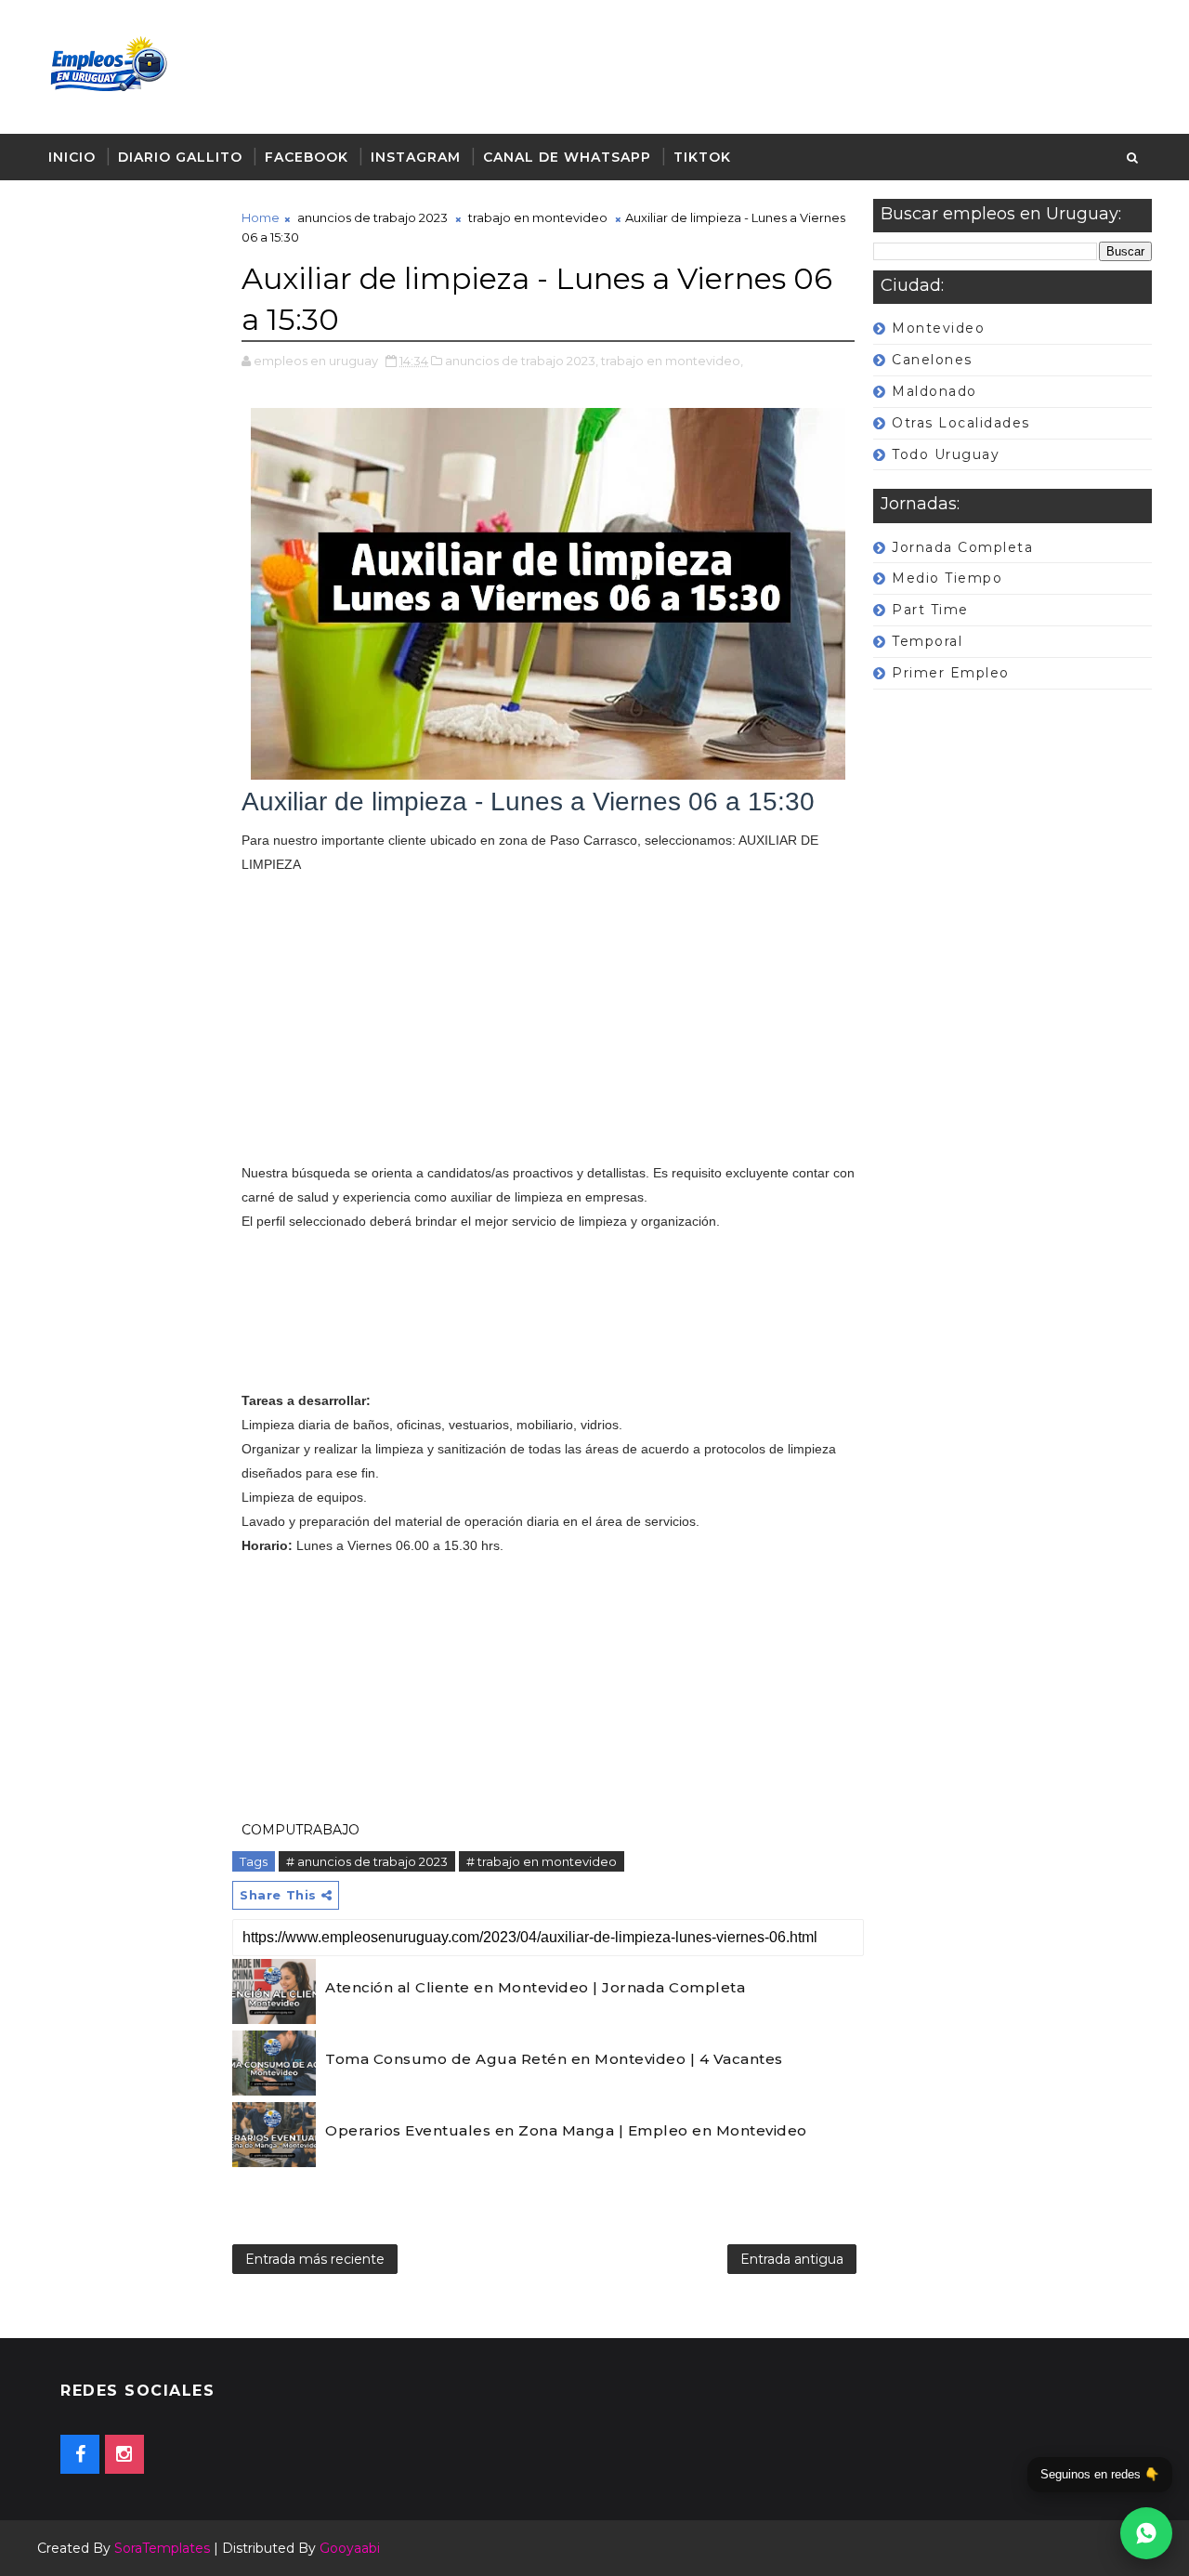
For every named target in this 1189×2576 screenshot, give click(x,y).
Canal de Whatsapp (567, 157)
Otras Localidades (961, 423)
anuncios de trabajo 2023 (372, 217)
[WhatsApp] (1146, 2533)
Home (261, 217)
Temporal (927, 641)
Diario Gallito (180, 157)
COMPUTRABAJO (301, 1830)
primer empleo (951, 673)
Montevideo (938, 328)
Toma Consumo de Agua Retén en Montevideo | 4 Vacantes (554, 2059)
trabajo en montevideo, (672, 361)
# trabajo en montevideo (542, 1861)
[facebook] (80, 2454)
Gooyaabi (350, 2548)
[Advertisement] (130, 740)
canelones (932, 360)
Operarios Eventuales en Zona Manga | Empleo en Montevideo (566, 2130)
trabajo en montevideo (538, 217)
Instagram (416, 157)
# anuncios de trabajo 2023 (367, 1861)
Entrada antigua (792, 2259)
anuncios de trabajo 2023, (522, 361)
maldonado (934, 391)
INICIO (72, 157)
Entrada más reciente (315, 2259)
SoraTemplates (162, 2548)
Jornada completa (962, 547)
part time (930, 610)
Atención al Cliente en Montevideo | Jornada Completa (535, 1987)
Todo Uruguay (946, 454)
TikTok (702, 157)
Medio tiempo (947, 578)
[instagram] (124, 2454)
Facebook (307, 157)
